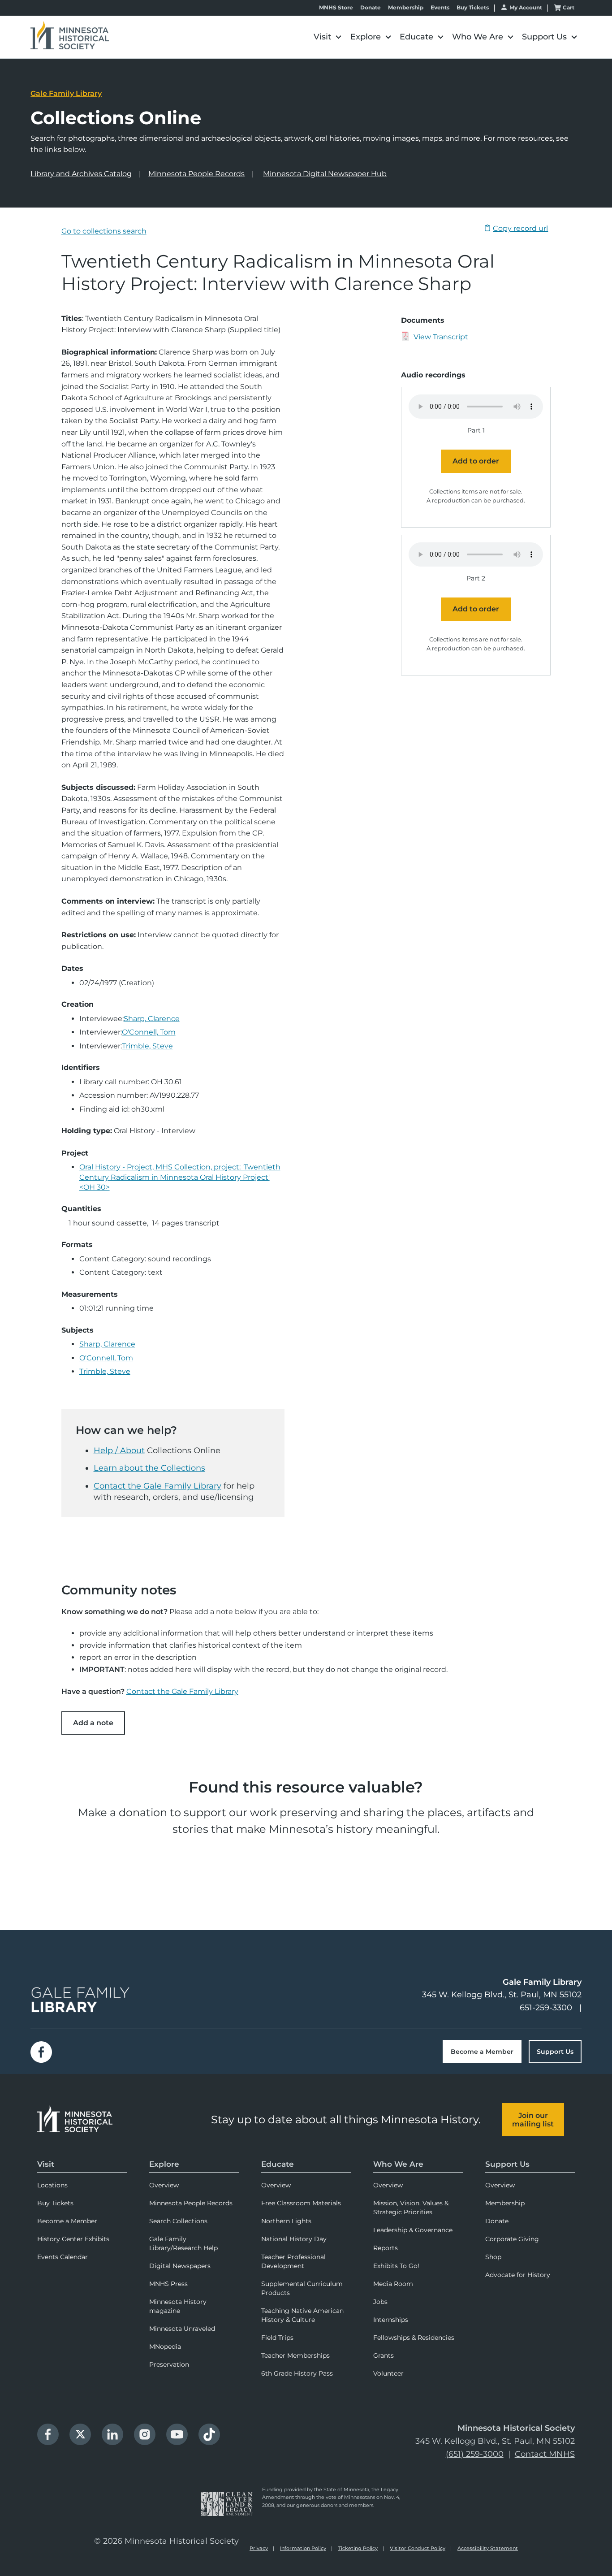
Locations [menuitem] (52, 2185)
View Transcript (441, 337)
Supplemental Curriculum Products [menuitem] (302, 2288)
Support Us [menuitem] (507, 2164)
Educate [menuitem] (278, 2164)
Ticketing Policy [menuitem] (358, 2548)
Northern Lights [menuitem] (286, 2221)
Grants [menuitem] (384, 2355)
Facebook (41, 2052)
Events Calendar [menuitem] (62, 2257)
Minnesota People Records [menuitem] (191, 2203)
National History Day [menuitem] (294, 2239)
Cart (569, 7)
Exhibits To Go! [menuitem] (396, 2266)
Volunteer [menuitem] (388, 2373)
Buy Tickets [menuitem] (55, 2203)
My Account (526, 7)
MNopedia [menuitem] (165, 2347)
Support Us (555, 2052)
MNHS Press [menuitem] (168, 2284)
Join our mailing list (533, 2120)
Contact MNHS (545, 2454)
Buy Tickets (473, 8)
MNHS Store (336, 8)
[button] (328, 37)
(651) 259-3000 (475, 2454)
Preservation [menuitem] (169, 2364)
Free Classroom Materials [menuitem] (301, 2203)
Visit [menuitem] (46, 2164)
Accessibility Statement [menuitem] (488, 2548)
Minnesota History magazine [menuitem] (178, 2306)
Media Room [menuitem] (393, 2284)
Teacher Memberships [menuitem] (295, 2355)
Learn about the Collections (149, 1468)
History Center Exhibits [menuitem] (73, 2239)
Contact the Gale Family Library (157, 1486)
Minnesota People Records (196, 174)
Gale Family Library (66, 93)
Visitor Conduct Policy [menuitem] (418, 2548)
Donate (371, 8)
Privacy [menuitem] (259, 2548)
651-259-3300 (546, 2008)
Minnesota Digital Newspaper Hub (325, 174)
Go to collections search (104, 231)
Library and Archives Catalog (81, 174)
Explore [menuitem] (164, 2164)
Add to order (476, 461)
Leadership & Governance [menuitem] (413, 2230)
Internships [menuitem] (391, 2320)
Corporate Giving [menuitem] (512, 2239)
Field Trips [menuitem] (277, 2338)
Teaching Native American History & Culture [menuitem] (302, 2315)
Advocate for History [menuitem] (518, 2275)
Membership (406, 8)
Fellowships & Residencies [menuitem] (414, 2338)
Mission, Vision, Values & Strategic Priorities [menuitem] (411, 2208)
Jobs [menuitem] (380, 2302)
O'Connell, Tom (149, 1032)
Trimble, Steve (147, 1046)
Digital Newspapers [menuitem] (180, 2266)
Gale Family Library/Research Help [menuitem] (183, 2243)
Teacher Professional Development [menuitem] (293, 2261)
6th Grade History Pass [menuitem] (297, 2373)
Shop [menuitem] (493, 2257)
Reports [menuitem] (386, 2248)
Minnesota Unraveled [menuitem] (182, 2329)
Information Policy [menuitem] (303, 2548)
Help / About (119, 1450)
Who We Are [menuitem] (398, 2164)
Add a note (93, 1723)
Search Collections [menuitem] (178, 2221)
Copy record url (520, 228)
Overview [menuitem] (164, 2185)
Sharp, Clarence (152, 1019)
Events (440, 8)
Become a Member (482, 2052)
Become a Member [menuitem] (67, 2221)
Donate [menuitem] (497, 2221)
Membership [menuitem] (505, 2203)
